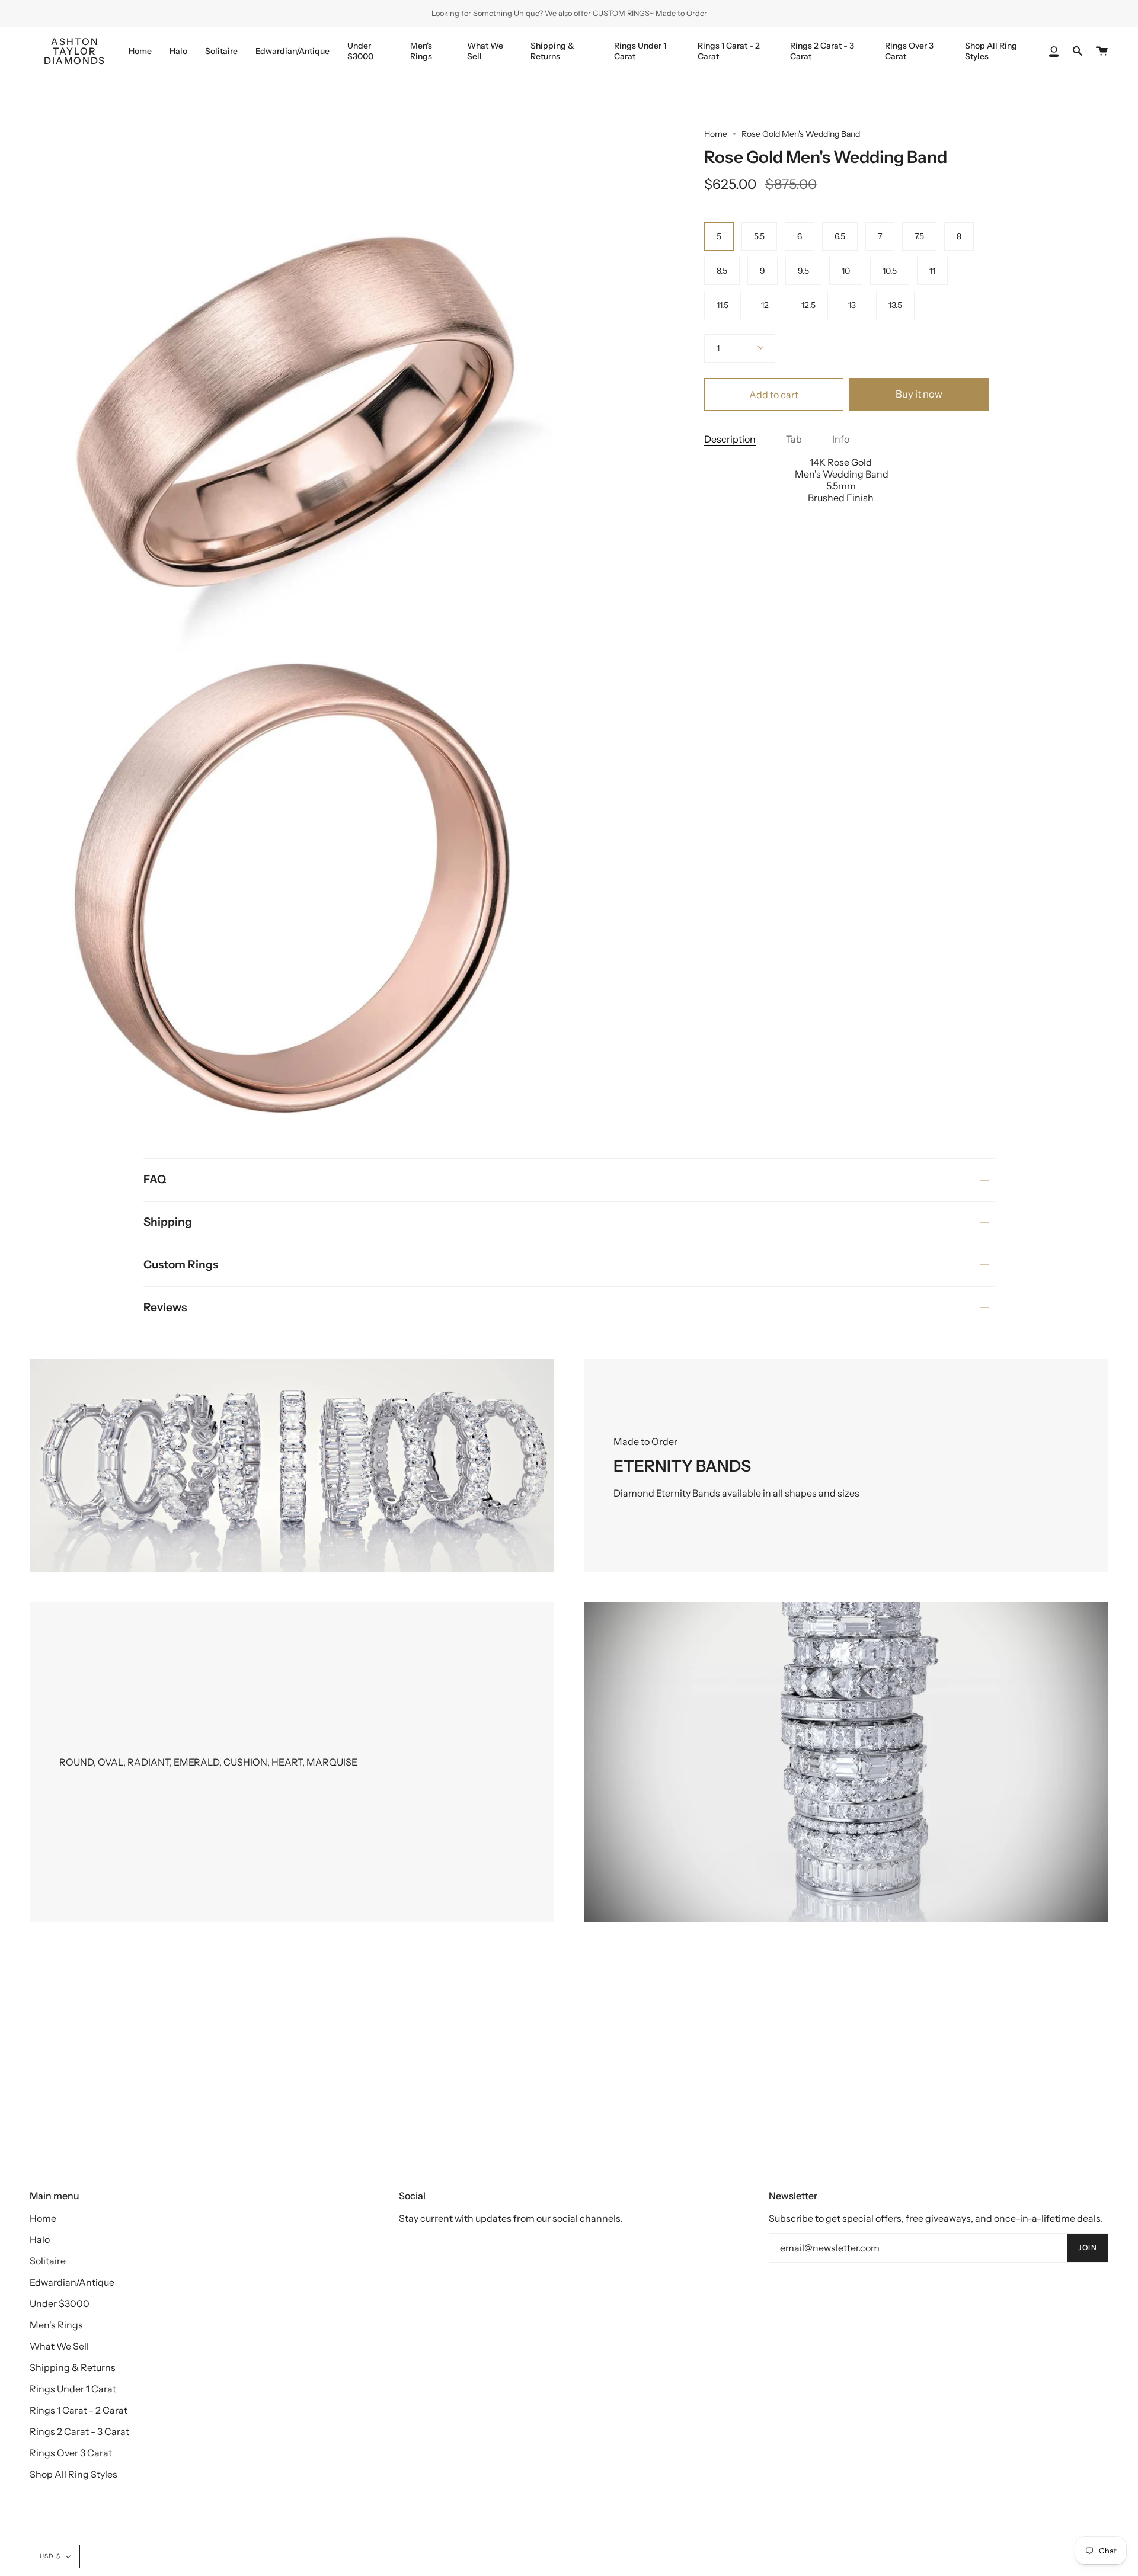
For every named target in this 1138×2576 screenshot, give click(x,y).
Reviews (165, 1307)
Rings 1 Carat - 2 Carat (79, 2410)
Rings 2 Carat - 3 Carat (79, 2431)
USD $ (50, 2556)
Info (841, 439)
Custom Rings (181, 1265)
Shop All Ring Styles (73, 2474)
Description (730, 439)
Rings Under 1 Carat (73, 2389)
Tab (794, 439)
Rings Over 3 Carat (71, 2453)
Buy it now (919, 394)
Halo (40, 2239)
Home (716, 134)
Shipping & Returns (73, 2367)
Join (1088, 2247)
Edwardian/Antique (72, 2282)
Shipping (168, 1222)
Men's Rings (56, 2325)
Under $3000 (60, 2303)
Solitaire (48, 2261)
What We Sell (59, 2346)
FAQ (155, 1179)
